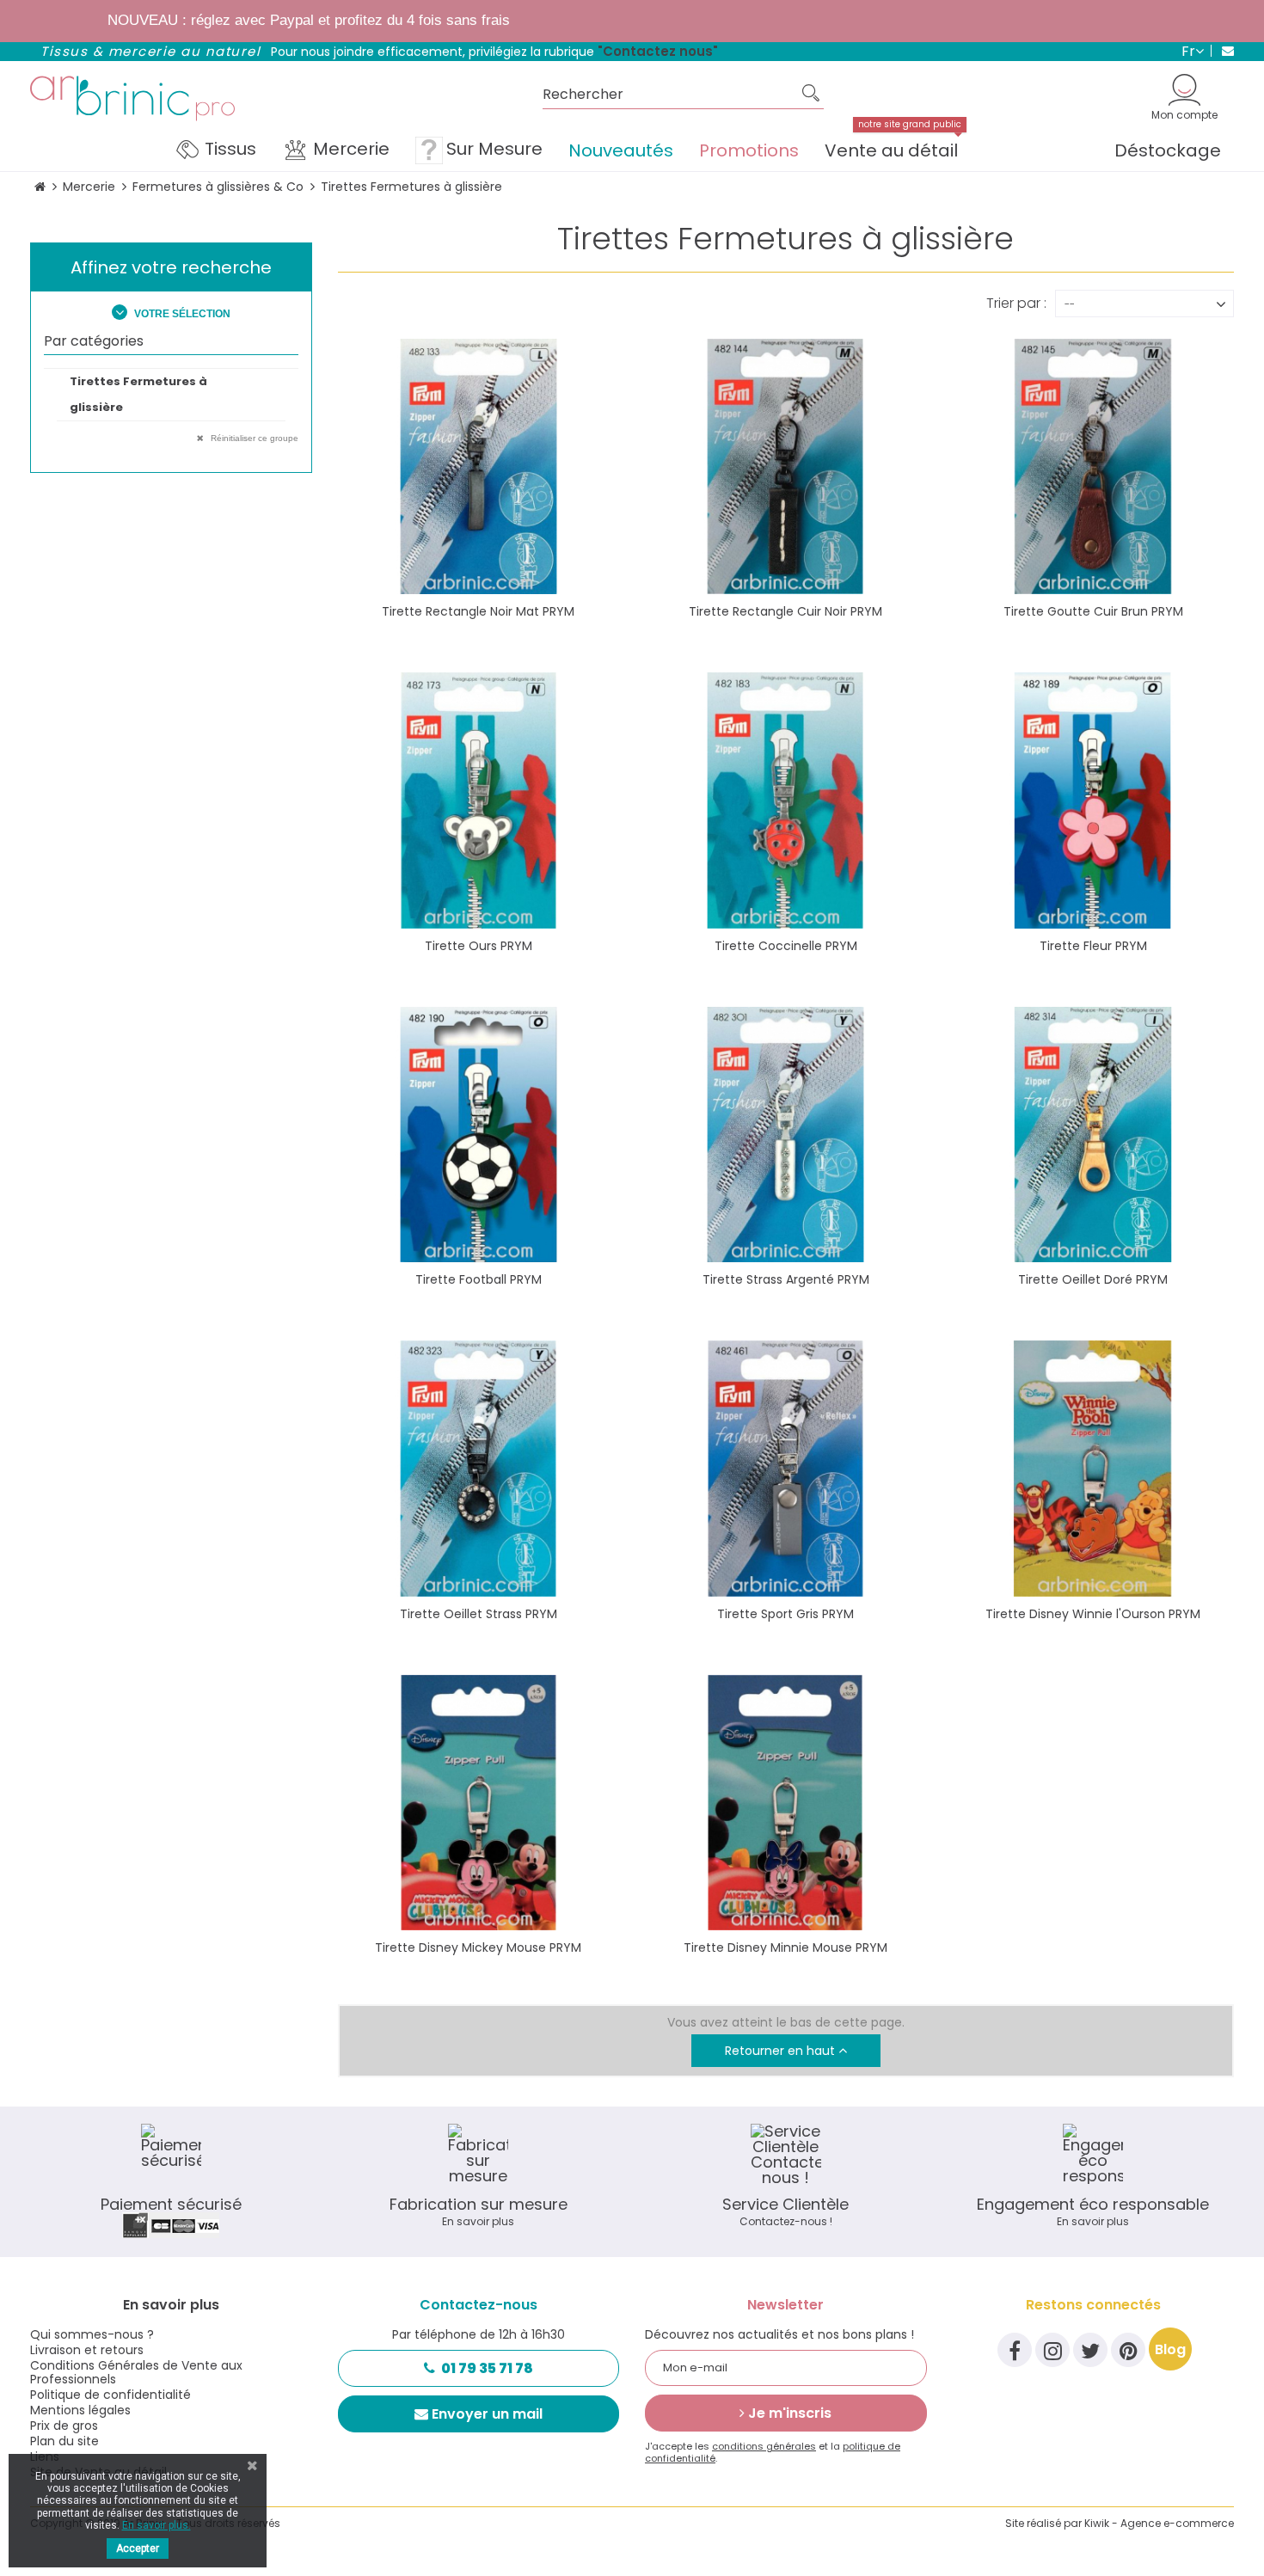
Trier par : (1016, 302)
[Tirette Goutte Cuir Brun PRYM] (1092, 466)
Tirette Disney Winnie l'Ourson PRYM (1093, 1614)
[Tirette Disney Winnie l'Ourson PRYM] (1092, 1468)
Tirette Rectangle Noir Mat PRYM (478, 611)
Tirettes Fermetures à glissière (138, 394)
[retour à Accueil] (40, 187)
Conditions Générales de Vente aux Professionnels (136, 2372)
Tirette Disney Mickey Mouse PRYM (478, 1947)
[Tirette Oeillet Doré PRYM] (1092, 1135)
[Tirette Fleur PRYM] (1092, 800)
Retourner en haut (782, 2051)
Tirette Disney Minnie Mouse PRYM (785, 1947)
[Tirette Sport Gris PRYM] (785, 1468)
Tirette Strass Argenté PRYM (786, 1279)
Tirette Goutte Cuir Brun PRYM (1093, 611)
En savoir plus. (156, 2525)
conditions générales (764, 2446)
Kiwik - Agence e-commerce (1159, 2523)
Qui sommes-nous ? (92, 2334)
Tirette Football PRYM (479, 1279)
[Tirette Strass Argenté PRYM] (785, 1135)
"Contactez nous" (658, 51)
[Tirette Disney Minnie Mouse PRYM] (785, 1803)
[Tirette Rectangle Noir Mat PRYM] (479, 466)
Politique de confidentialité (110, 2395)
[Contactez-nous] (1222, 51)
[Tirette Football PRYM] (479, 1135)
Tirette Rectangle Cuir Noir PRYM (785, 611)
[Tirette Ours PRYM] (479, 800)
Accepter (138, 2548)
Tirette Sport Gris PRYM (785, 1614)
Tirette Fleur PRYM (1093, 946)
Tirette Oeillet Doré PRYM (1093, 1279)
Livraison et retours (87, 2350)
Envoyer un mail (487, 2414)
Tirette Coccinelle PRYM (786, 946)
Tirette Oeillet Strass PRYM (479, 1614)
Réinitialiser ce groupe (253, 438)
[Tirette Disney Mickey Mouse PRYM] (479, 1803)
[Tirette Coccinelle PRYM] (785, 800)
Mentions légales (80, 2410)
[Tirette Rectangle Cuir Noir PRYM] (785, 466)
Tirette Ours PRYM (479, 946)
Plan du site (64, 2441)
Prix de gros (64, 2426)
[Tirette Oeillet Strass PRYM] (479, 1468)
